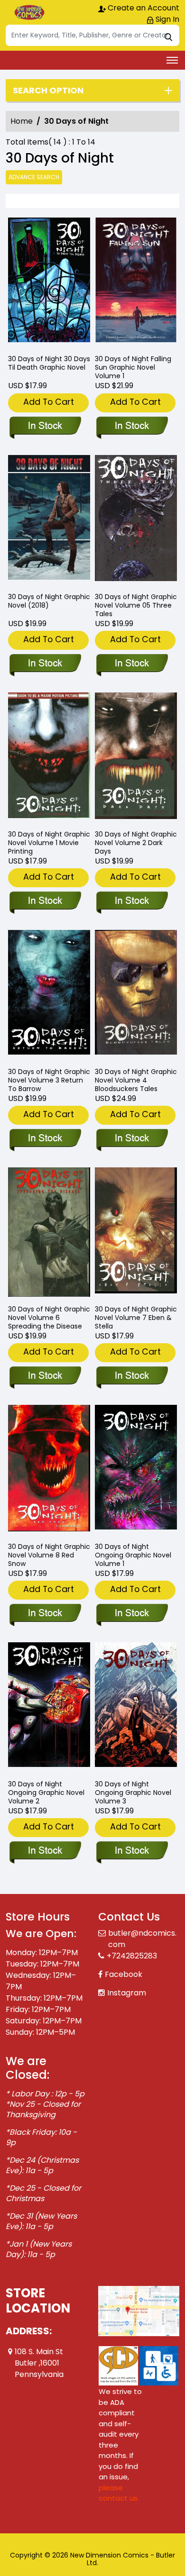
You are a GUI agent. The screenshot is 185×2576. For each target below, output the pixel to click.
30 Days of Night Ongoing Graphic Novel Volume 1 (133, 1555)
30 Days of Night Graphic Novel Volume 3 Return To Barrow (49, 1080)
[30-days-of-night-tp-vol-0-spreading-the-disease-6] (49, 1232)
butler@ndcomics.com (142, 1939)
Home (22, 121)
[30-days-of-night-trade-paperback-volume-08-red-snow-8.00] (49, 1470)
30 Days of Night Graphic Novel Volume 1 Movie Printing (49, 843)
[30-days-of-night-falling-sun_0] (136, 282)
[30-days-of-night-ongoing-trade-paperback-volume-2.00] (49, 1707)
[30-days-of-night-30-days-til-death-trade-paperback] (49, 282)
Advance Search (34, 177)
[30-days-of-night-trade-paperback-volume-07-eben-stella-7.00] (136, 1232)
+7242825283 (132, 1956)
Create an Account (143, 8)
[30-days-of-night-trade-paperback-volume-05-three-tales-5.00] (136, 520)
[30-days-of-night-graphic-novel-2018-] (49, 520)
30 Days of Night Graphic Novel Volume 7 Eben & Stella (136, 1318)
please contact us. (119, 2493)
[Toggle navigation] (172, 60)
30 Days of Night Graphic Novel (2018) (49, 601)
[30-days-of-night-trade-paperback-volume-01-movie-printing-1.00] (49, 757)
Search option (48, 91)
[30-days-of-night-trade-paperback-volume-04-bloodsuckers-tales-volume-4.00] (136, 995)
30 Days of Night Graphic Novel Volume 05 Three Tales (136, 605)
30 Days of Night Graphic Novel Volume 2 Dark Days (136, 843)
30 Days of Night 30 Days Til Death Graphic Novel (49, 363)
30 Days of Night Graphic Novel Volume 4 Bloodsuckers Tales (136, 1080)
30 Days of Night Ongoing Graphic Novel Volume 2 (46, 1793)
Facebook (124, 1974)
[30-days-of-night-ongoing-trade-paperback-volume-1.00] (136, 1470)
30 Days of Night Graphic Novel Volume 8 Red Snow (49, 1555)
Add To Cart (49, 402)
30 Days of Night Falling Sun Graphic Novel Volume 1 (133, 367)
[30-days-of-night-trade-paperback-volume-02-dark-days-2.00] (136, 757)
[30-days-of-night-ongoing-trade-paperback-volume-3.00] (136, 1707)
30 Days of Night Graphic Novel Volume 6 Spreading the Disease (49, 1318)
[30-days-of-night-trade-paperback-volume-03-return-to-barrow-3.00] (49, 995)
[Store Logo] (29, 12)
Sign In (166, 19)
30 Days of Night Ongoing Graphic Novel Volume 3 (133, 1793)
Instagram (127, 1993)
